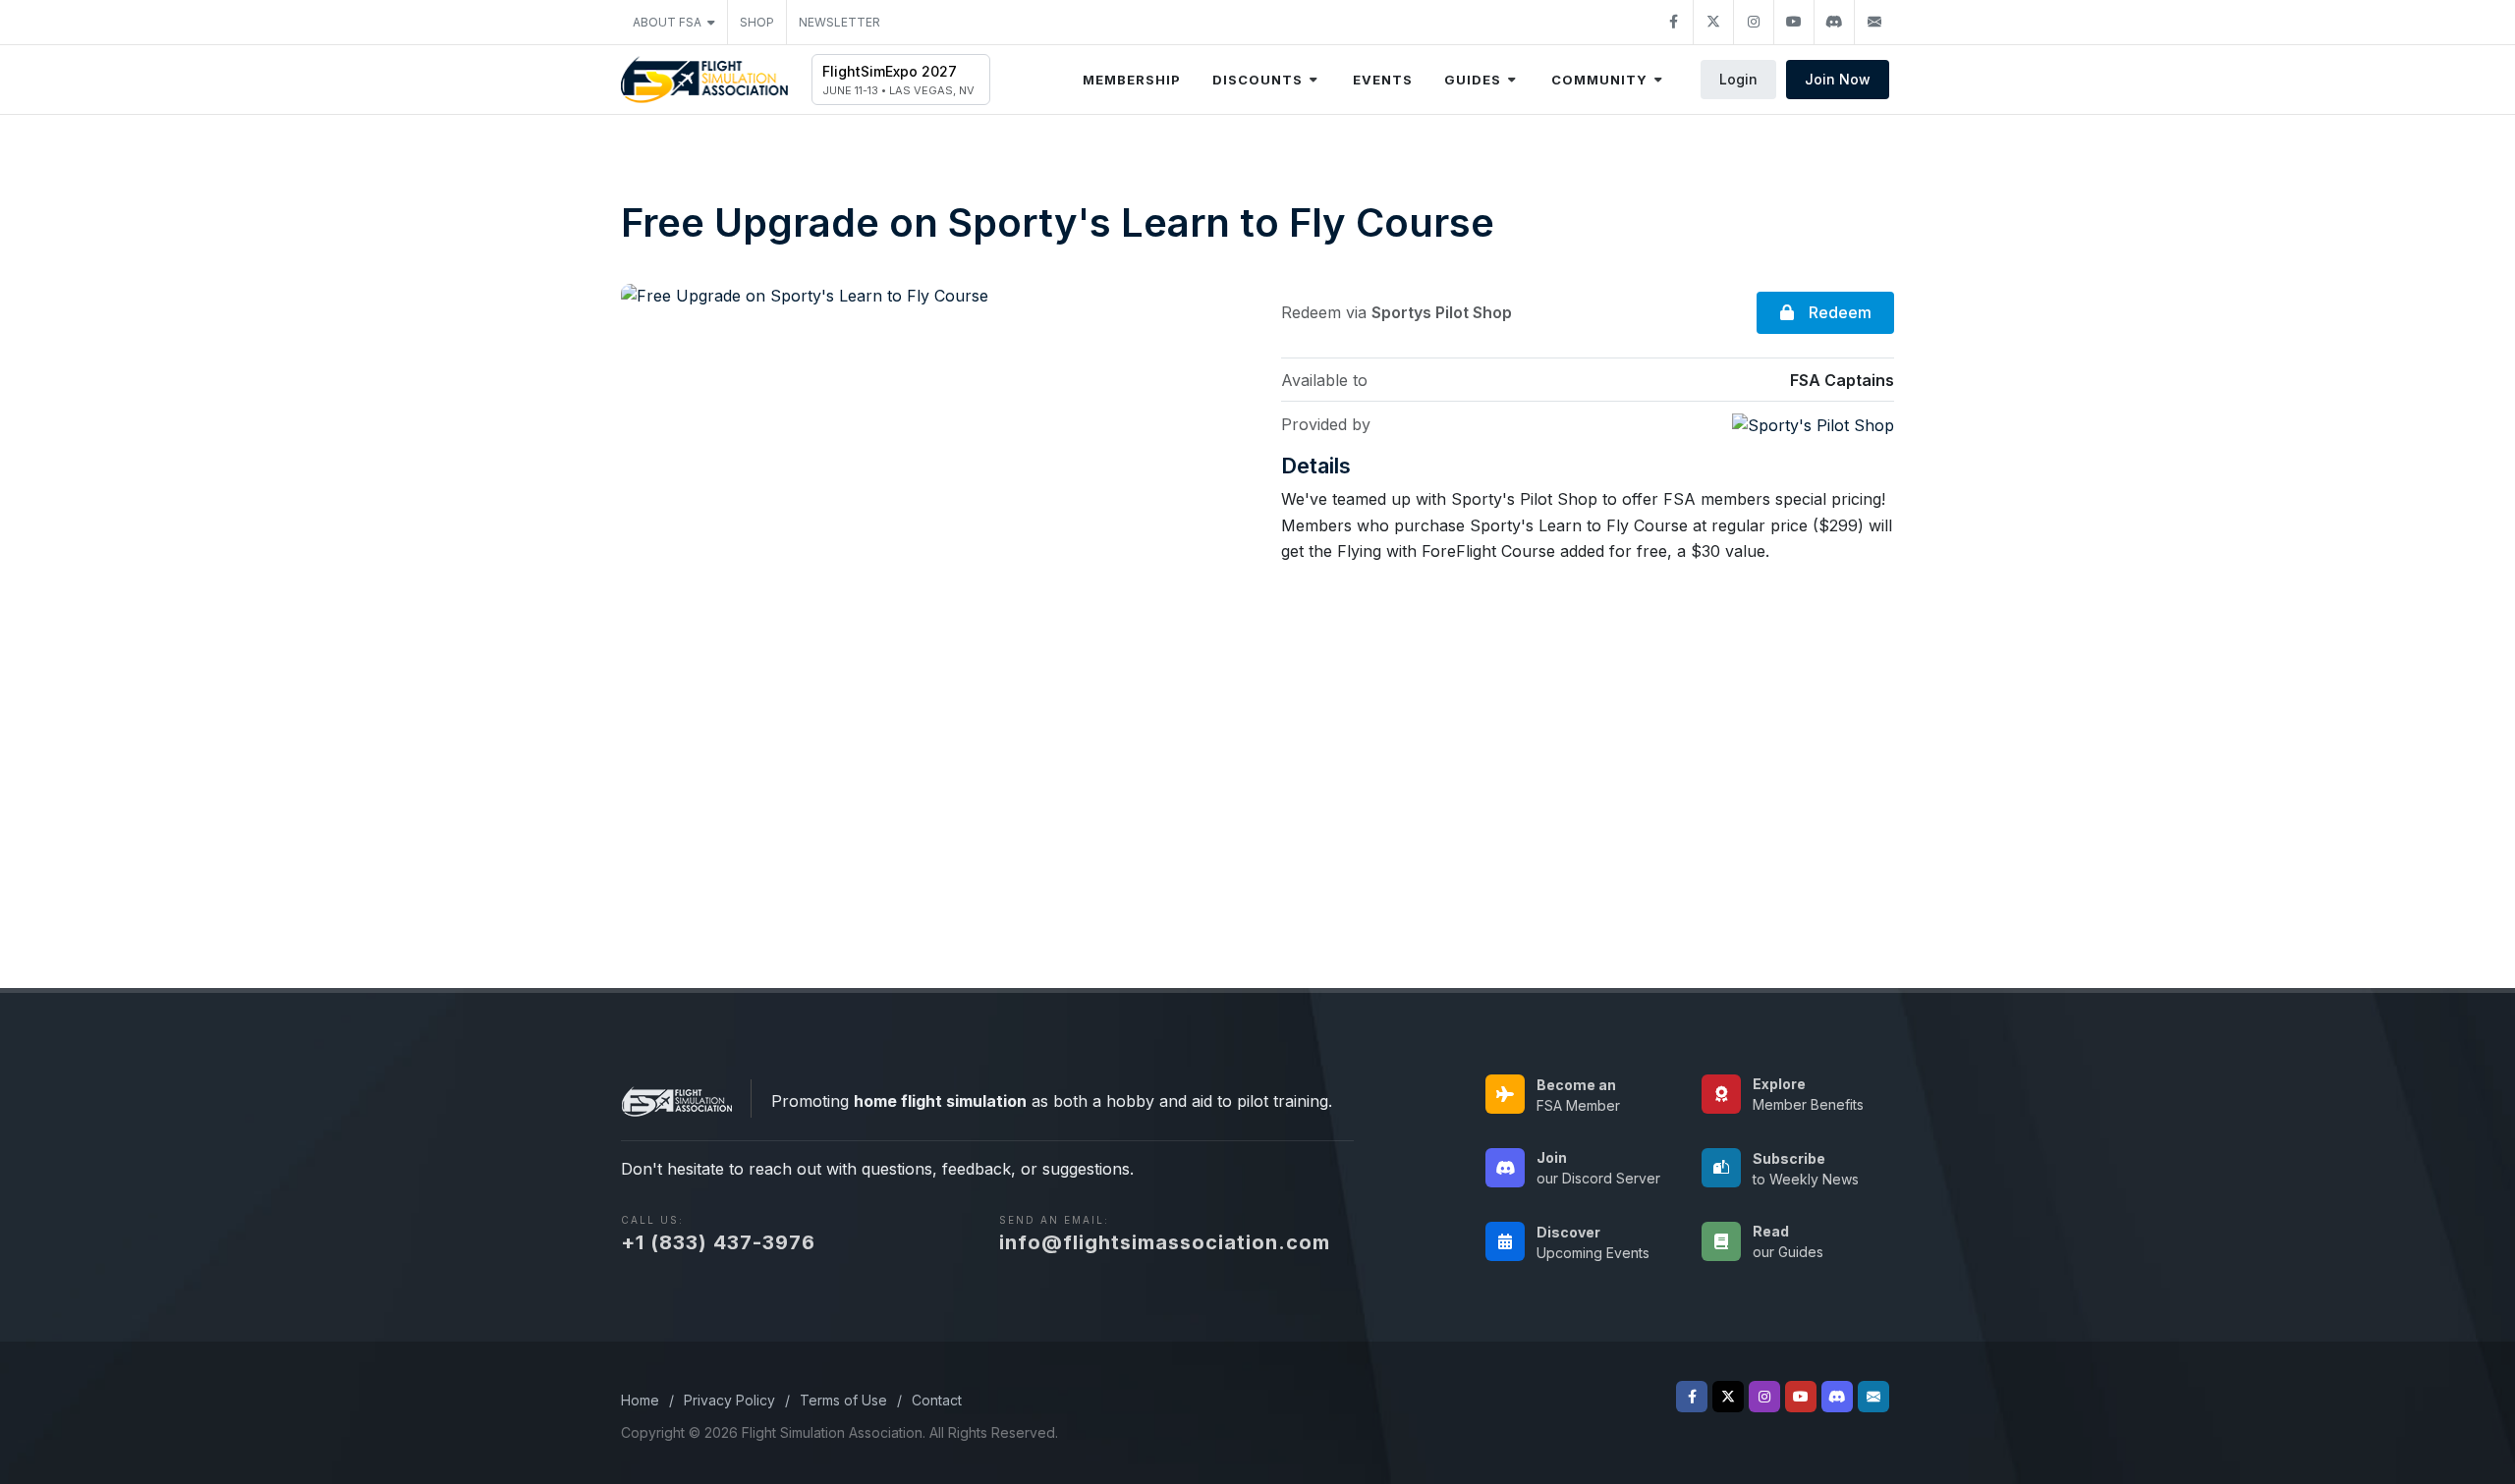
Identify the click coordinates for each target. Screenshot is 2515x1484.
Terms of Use (843, 1400)
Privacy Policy (729, 1400)
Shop (757, 22)
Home (640, 1400)
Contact (937, 1400)
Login (1738, 79)
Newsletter (839, 22)
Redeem (1838, 312)
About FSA (667, 22)
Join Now (1838, 79)
